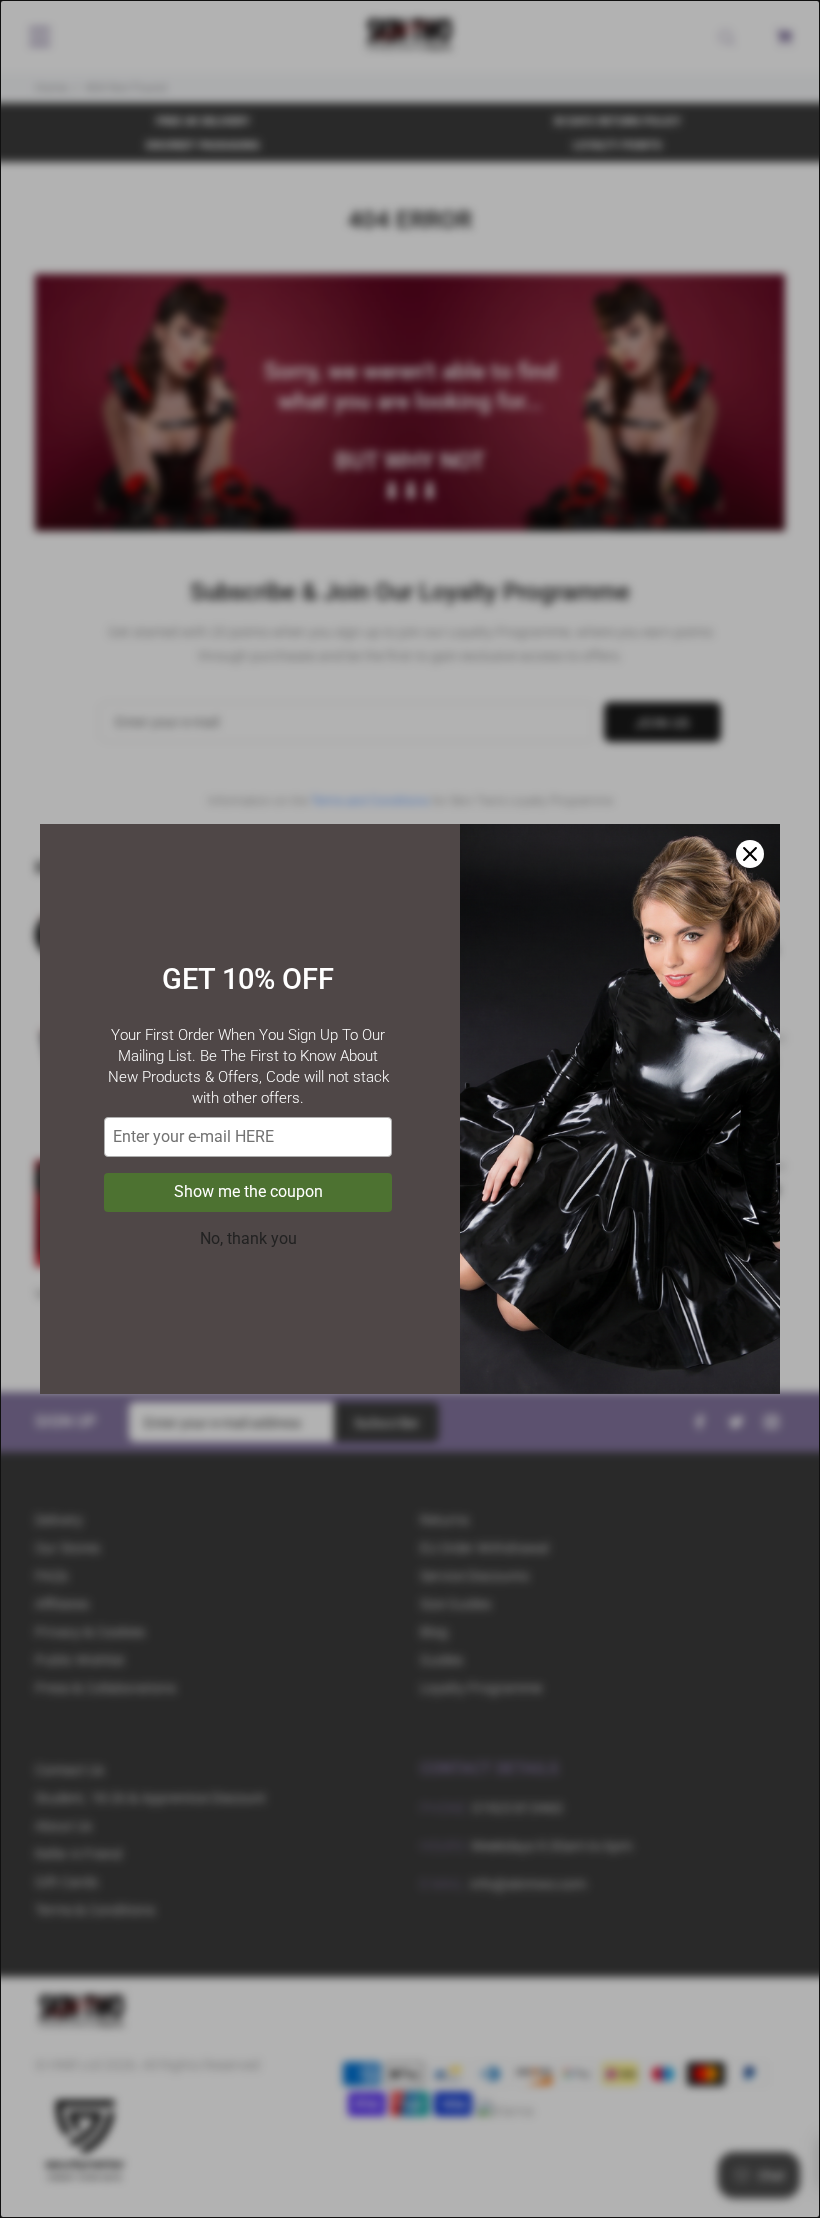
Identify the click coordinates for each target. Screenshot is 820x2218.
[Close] (750, 854)
